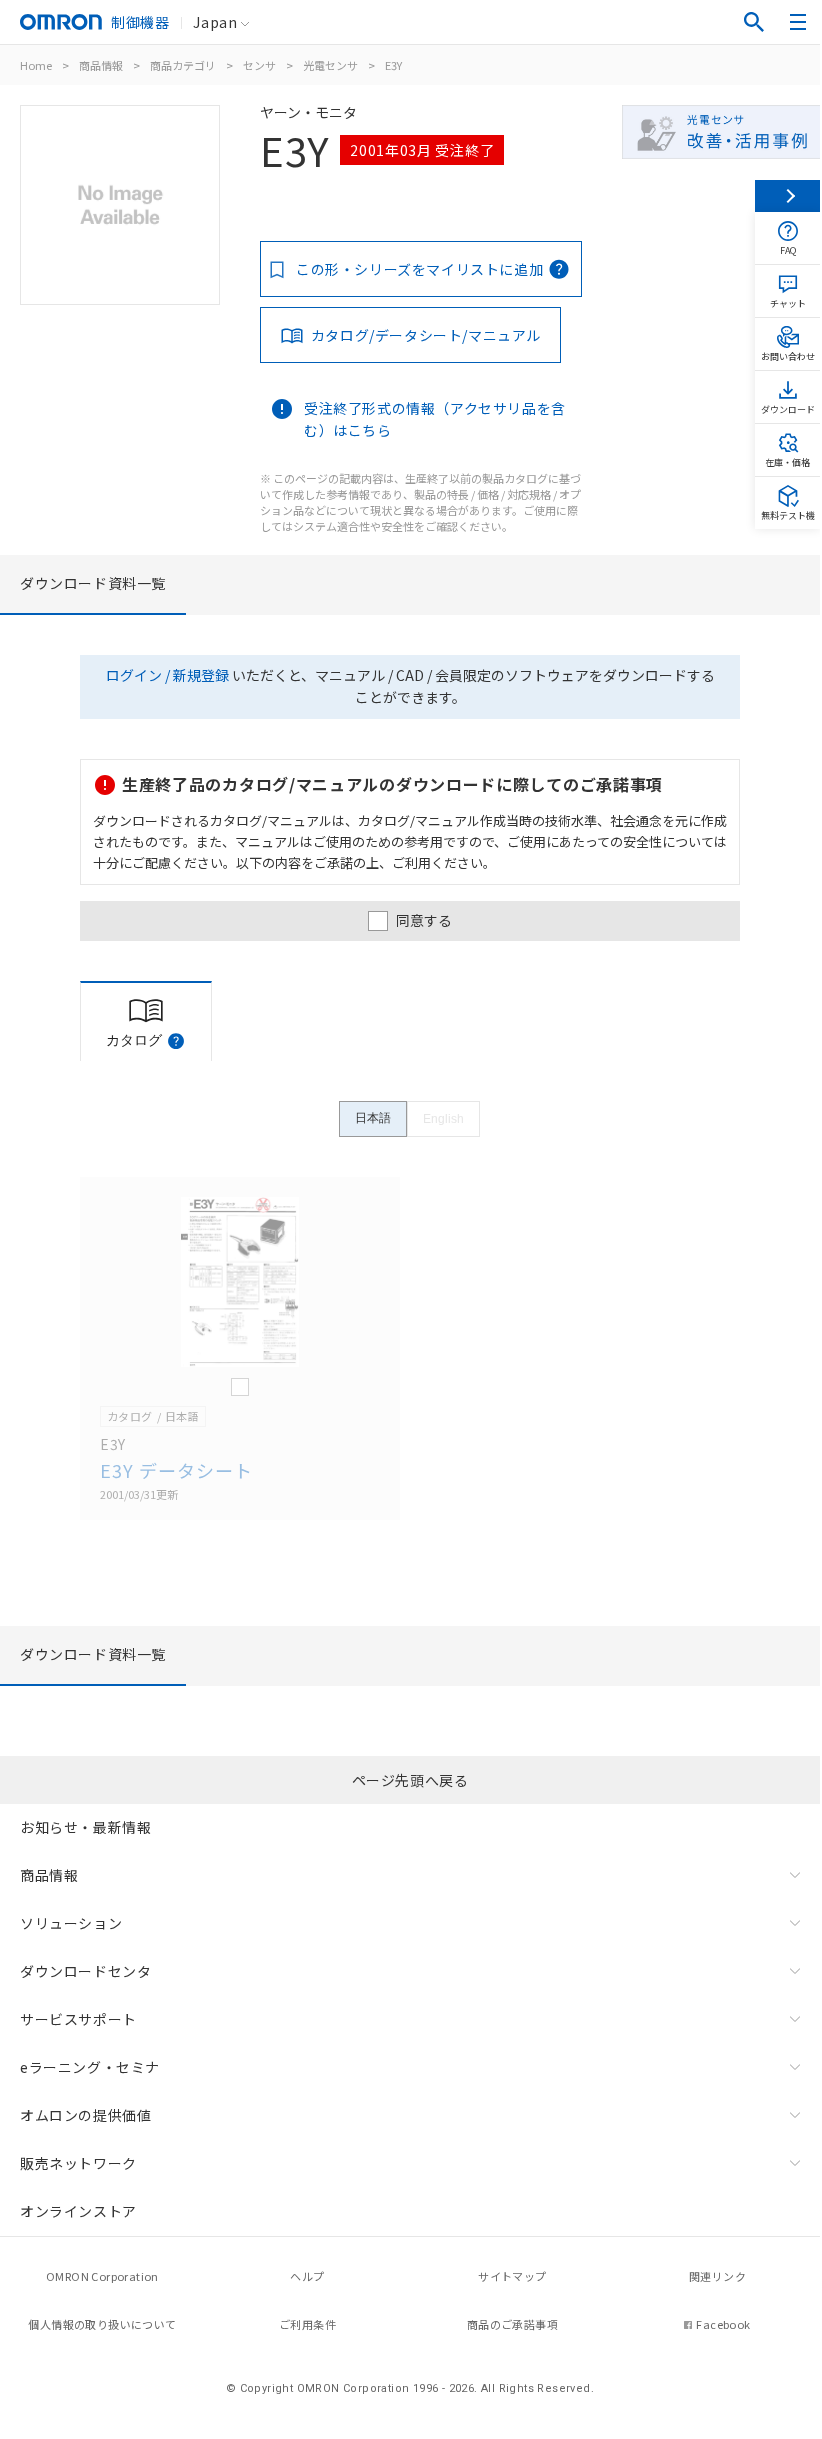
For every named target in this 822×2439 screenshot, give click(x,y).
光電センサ (330, 65)
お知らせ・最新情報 (85, 1827)
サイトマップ (512, 2276)
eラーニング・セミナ (90, 2067)
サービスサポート (78, 2019)
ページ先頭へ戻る (410, 1780)
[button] (176, 1041)
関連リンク (717, 2276)
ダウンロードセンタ (85, 1971)
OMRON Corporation (102, 2276)
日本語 (373, 1118)
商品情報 (101, 65)
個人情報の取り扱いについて (102, 2324)
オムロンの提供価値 (85, 2115)
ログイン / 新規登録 (167, 675)
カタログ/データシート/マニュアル (426, 335)
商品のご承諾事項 (512, 2324)
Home (36, 65)
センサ (259, 65)
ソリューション (71, 1923)
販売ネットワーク (78, 2163)
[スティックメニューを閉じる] (787, 196)
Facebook (723, 2324)
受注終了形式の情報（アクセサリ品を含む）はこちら (435, 419)
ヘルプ (307, 2276)
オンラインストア (78, 2211)
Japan (215, 22)
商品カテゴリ (183, 65)
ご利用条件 (307, 2324)
